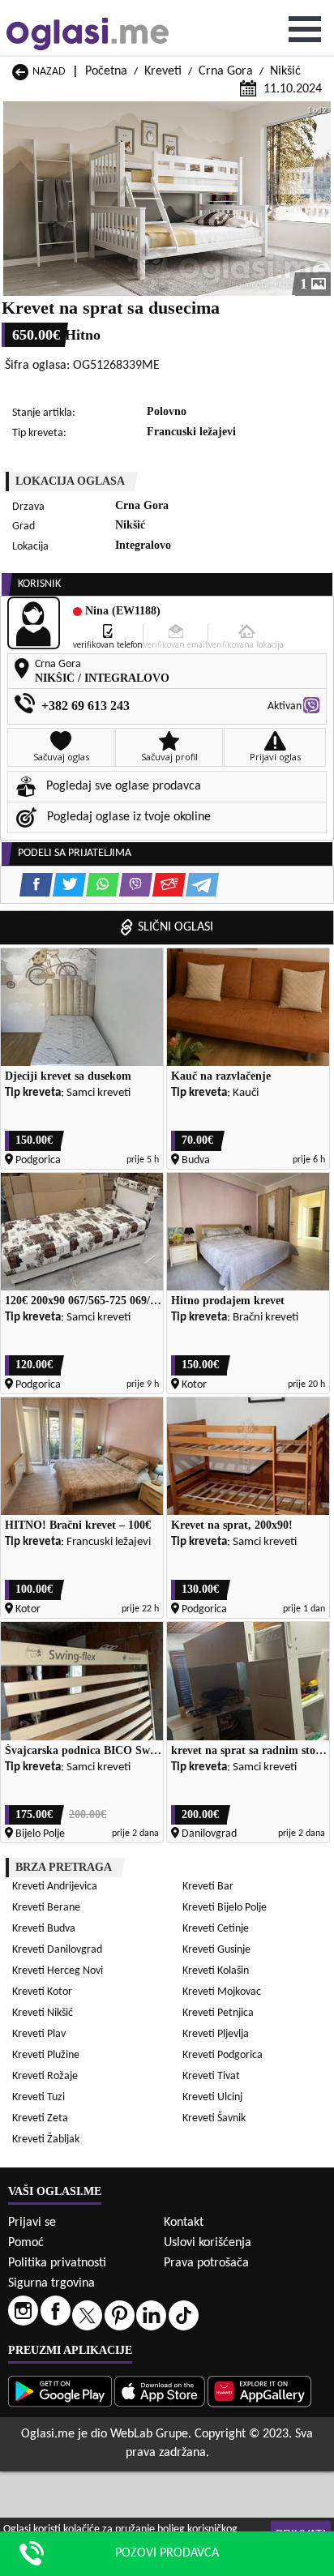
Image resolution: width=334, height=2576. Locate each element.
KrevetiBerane (46, 1908)
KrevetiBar (208, 1887)
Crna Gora (226, 71)
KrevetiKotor (42, 1992)
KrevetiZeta (40, 2118)
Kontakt (184, 2223)
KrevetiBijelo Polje (225, 1908)
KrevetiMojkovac (222, 1992)
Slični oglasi (176, 927)
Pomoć (26, 2243)
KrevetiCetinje (216, 1929)
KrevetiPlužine (46, 2055)
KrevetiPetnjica (218, 2013)
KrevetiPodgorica (223, 2055)
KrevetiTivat (211, 2076)
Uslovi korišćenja (208, 2243)
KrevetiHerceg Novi (58, 1971)
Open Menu (305, 29)
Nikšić (285, 71)
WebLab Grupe (149, 2434)
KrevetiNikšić (43, 2013)
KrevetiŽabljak (46, 2140)
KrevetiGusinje (216, 1950)
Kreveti (163, 71)
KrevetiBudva (44, 1929)
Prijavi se (32, 2223)
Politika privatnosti (57, 2263)
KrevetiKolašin (216, 1971)
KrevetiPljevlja (216, 2034)
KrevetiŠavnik (214, 2118)
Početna (106, 71)
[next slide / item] (319, 199)
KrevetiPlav (39, 2034)
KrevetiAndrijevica (55, 1887)
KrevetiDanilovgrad (57, 1950)
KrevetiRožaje (45, 2076)
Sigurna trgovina (51, 2283)
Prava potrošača (206, 2263)
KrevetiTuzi (39, 2097)
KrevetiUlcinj (212, 2097)
